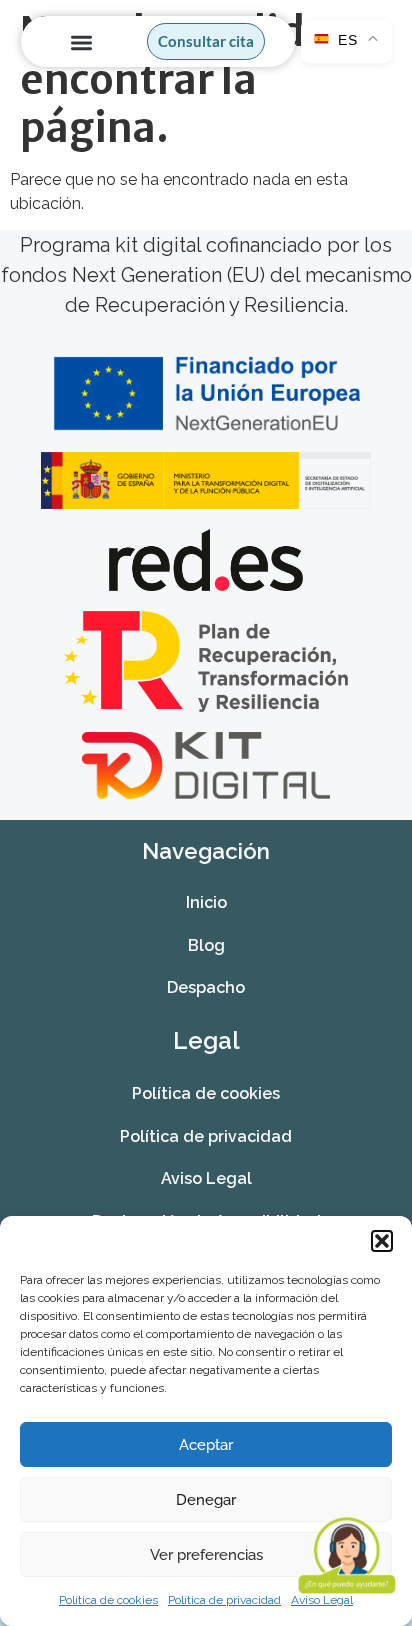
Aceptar (206, 1445)
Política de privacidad (224, 1600)
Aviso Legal (206, 1178)
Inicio (206, 902)
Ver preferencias (206, 1555)
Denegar (206, 1500)
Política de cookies (108, 1600)
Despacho (206, 987)
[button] (382, 1241)
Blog (206, 945)
